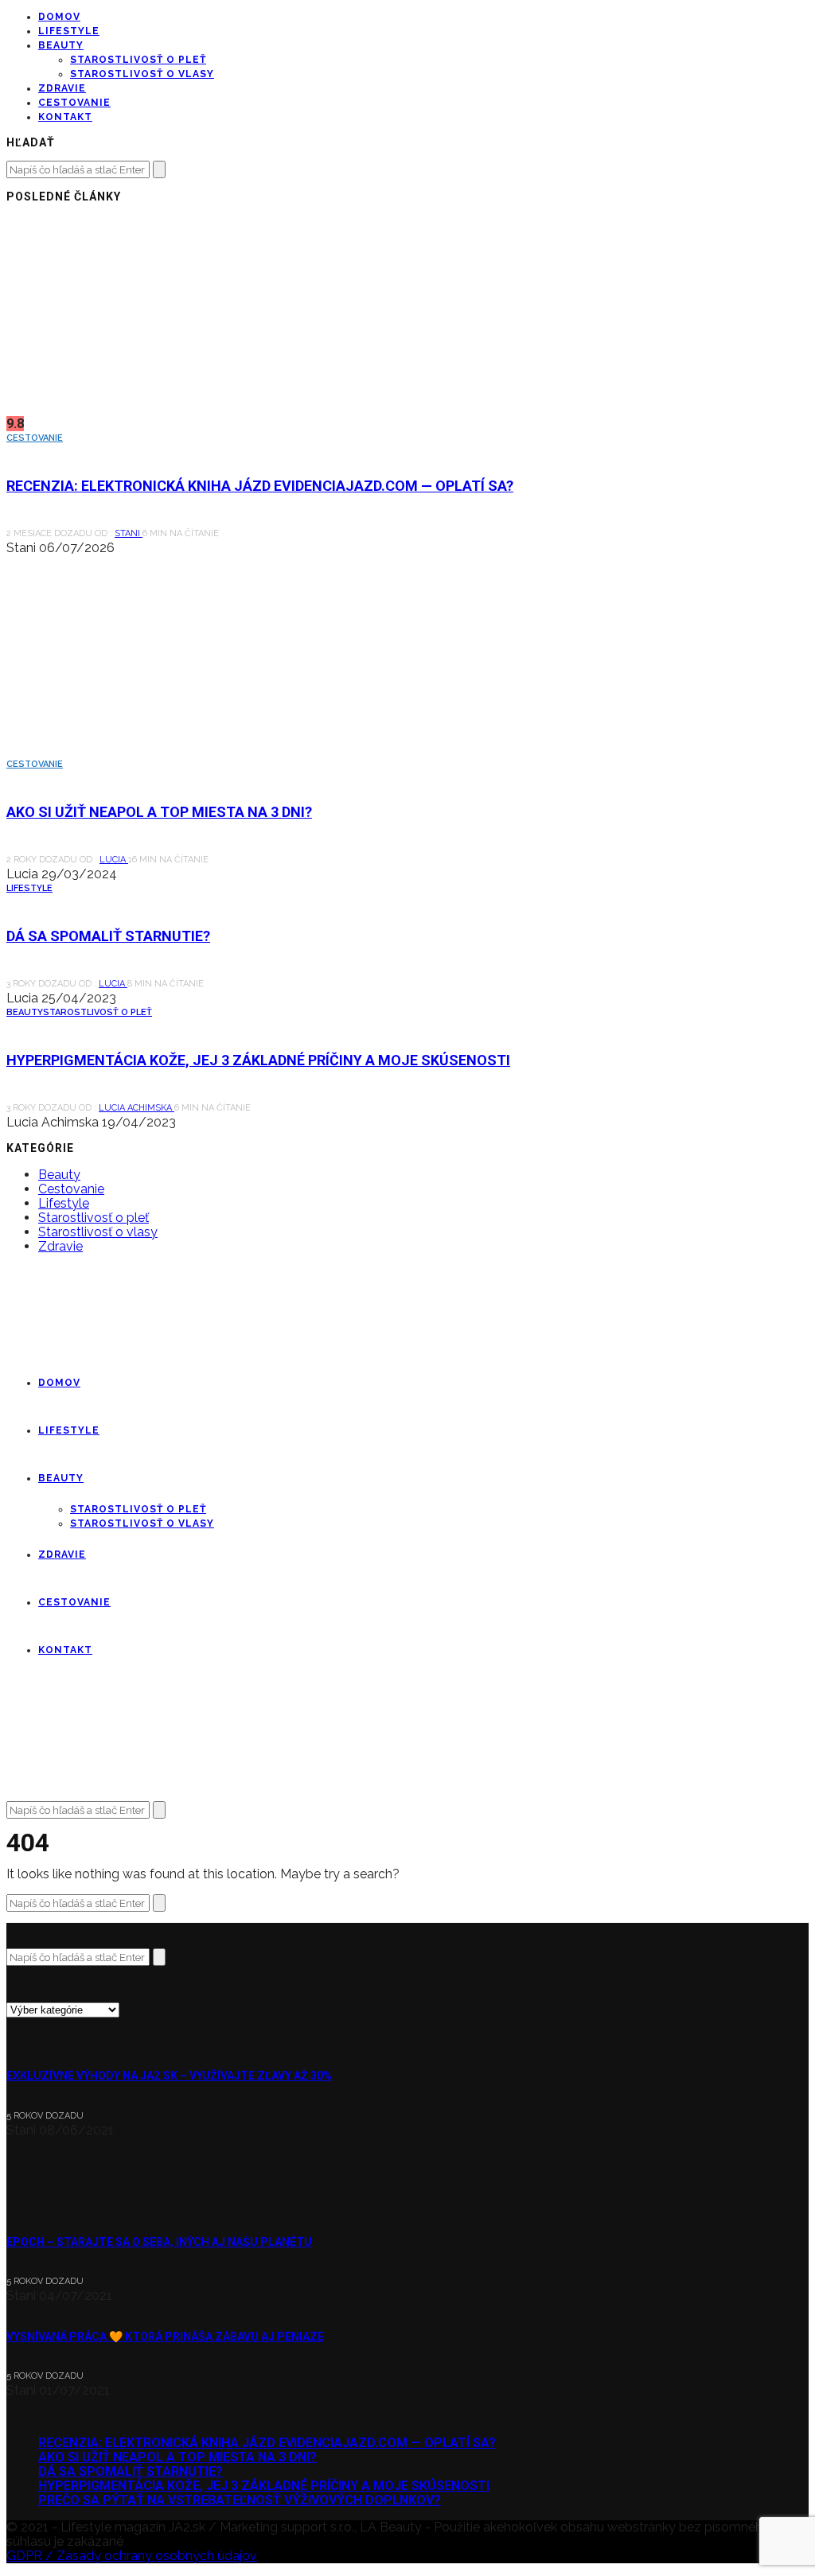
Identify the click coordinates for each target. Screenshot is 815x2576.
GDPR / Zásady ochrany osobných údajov (132, 2556)
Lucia (114, 860)
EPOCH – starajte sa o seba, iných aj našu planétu (159, 2242)
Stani (129, 533)
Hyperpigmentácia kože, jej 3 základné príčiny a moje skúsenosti (258, 1060)
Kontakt (65, 117)
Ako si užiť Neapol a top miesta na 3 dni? (159, 812)
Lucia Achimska (136, 1108)
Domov (59, 17)
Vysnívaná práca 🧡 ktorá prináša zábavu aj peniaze (165, 2337)
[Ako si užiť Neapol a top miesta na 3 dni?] (150, 750)
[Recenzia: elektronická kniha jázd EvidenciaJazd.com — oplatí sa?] (150, 409)
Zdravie (62, 88)
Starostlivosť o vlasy (142, 74)
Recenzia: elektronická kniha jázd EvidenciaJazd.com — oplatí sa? (260, 486)
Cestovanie (74, 103)
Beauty (61, 45)
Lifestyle (69, 31)
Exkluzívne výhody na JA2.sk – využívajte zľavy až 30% (169, 2076)
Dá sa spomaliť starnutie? (108, 936)
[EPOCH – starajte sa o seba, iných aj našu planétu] (50, 2201)
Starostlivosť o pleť (138, 60)
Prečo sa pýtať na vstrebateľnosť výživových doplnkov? (240, 2500)
